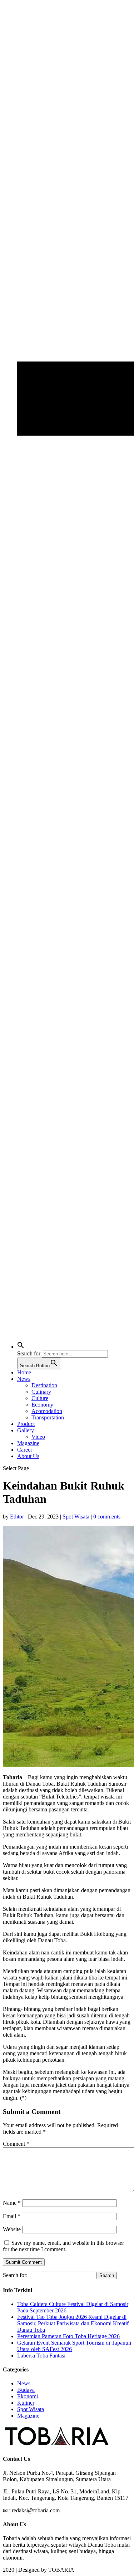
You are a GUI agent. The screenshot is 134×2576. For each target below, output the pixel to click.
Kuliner (26, 2403)
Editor (17, 1517)
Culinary (41, 1392)
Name (12, 2203)
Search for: (15, 2275)
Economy (42, 1405)
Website (12, 2229)
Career (25, 1450)
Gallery (26, 1430)
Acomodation (47, 1411)
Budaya (26, 2390)
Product (26, 1424)
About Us (28, 1456)
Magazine (28, 1443)
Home (24, 1372)
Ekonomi (28, 2396)
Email (12, 2216)
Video (38, 1437)
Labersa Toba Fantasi (41, 2356)
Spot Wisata (76, 1517)
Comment (16, 2144)
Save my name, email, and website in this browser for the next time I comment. (63, 2246)
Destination (44, 1385)
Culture (40, 1398)
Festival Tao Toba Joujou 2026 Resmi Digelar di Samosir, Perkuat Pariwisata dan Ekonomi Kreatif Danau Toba (73, 2323)
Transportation (48, 1417)
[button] (21, 1347)
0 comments (107, 1517)
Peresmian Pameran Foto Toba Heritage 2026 (68, 2336)
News (24, 1379)
